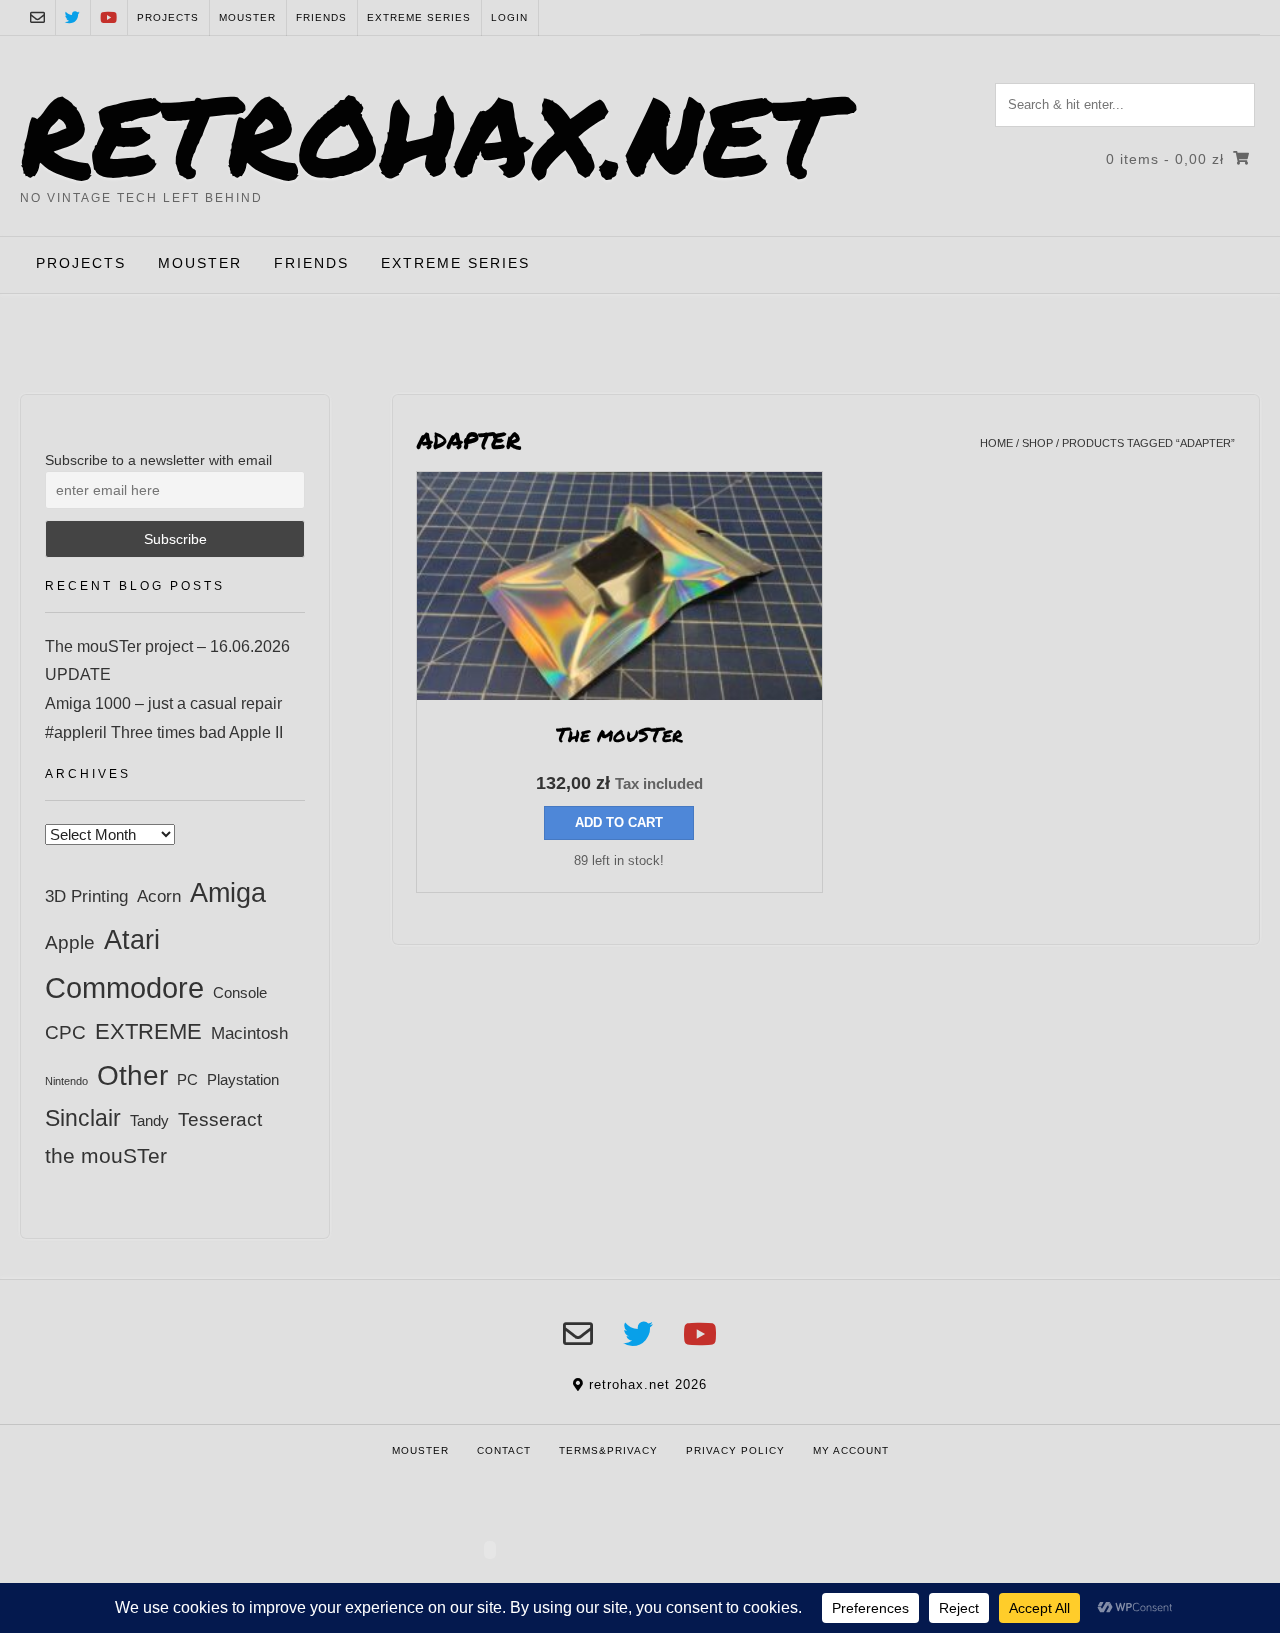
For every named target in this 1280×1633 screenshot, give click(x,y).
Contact (504, 1450)
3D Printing (86, 896)
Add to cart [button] (619, 822)
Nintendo (66, 1081)
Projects (168, 17)
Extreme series (419, 17)
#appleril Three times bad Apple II (164, 732)
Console (240, 992)
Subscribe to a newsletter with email (158, 460)
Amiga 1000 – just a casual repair (163, 703)
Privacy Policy (735, 1450)
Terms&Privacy (608, 1450)
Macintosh (249, 1033)
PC (187, 1079)
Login (509, 17)
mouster (247, 17)
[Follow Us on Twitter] (72, 17)
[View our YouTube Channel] (108, 17)
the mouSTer (106, 1155)
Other (132, 1075)
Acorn (159, 896)
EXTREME (148, 1031)
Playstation (243, 1079)
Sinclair (83, 1118)
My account (851, 1450)
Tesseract (220, 1119)
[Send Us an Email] (37, 17)
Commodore (124, 987)
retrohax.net (429, 133)
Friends (321, 17)
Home (996, 443)
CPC (65, 1032)
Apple (70, 942)
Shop (1037, 443)
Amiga (228, 892)
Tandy (149, 1120)
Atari (132, 939)
